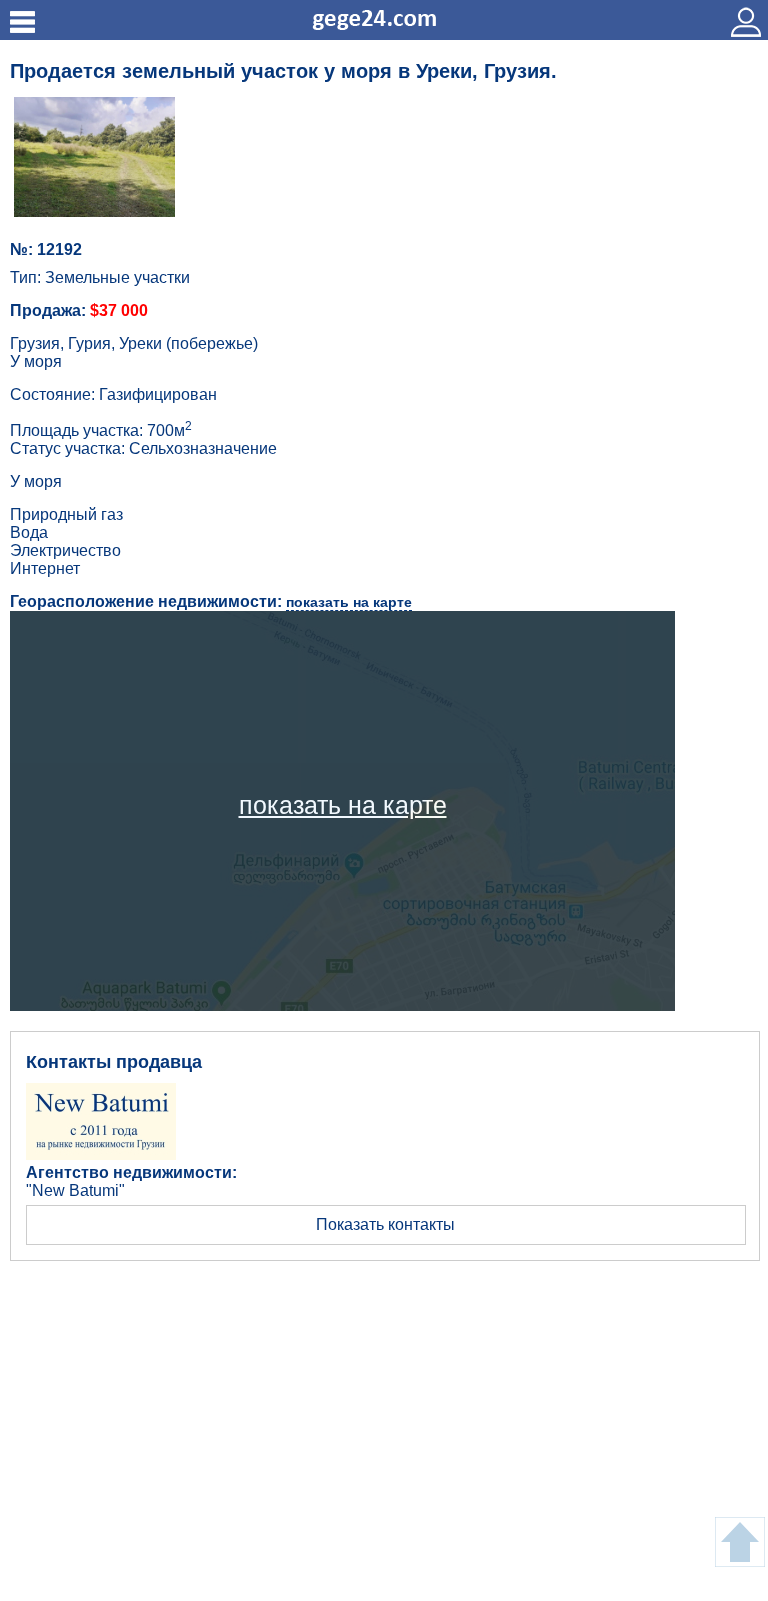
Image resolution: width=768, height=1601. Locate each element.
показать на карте (349, 602)
